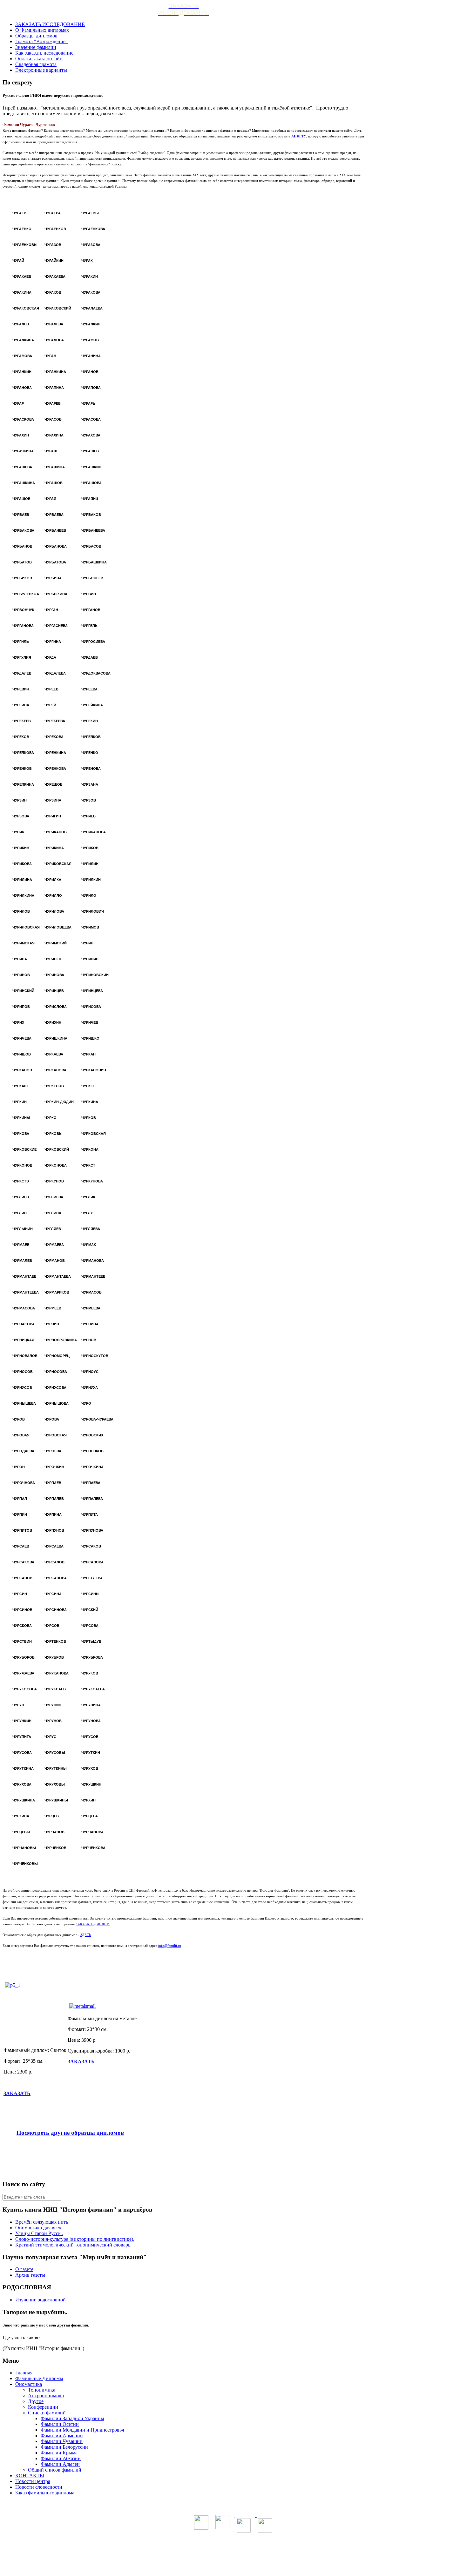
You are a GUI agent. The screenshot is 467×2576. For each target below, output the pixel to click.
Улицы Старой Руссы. (39, 2233)
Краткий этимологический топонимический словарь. (73, 2245)
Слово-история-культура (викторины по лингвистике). (75, 2239)
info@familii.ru (170, 1946)
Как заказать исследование (44, 53)
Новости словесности (39, 2487)
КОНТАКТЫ (30, 2476)
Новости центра (33, 2481)
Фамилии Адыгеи (60, 2464)
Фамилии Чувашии (62, 2441)
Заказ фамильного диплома (45, 2493)
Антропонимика (46, 2396)
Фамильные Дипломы (39, 2378)
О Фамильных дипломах (42, 30)
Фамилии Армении (62, 2436)
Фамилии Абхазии (61, 2458)
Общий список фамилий (55, 2470)
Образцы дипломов (36, 36)
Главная (24, 2373)
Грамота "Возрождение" (41, 41)
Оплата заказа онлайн (39, 59)
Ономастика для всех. (39, 2228)
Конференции (43, 2407)
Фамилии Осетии (60, 2424)
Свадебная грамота (36, 64)
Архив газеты (30, 2275)
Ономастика (29, 2384)
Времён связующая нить (42, 2222)
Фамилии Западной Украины (72, 2418)
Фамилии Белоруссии (64, 2447)
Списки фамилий (47, 2413)
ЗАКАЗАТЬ (17, 2093)
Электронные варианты (41, 70)
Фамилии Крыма (59, 2453)
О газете (24, 2269)
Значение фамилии (36, 47)
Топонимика (42, 2390)
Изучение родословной (41, 2300)
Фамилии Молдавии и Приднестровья (82, 2430)
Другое (36, 2401)
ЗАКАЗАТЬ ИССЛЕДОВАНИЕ (50, 24)
